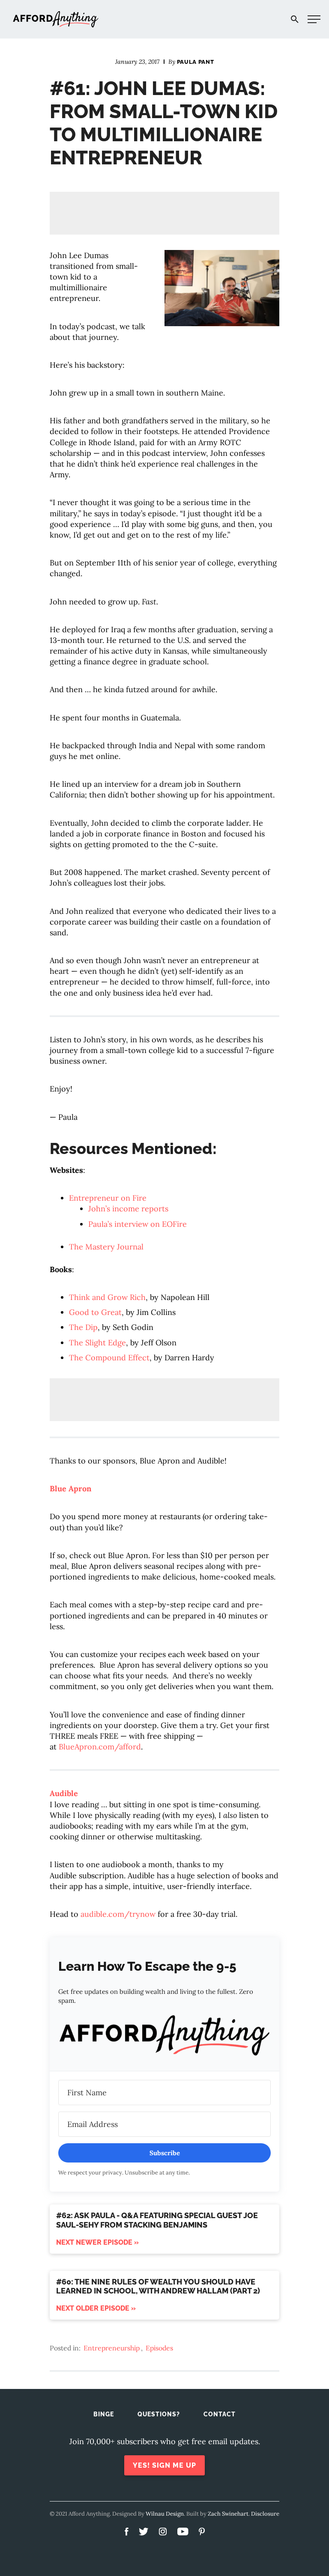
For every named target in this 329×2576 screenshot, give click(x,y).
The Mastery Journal (106, 1247)
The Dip (83, 1327)
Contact (220, 2414)
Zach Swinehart (228, 2514)
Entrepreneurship (112, 2348)
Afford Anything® (56, 19)
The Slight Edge (97, 1343)
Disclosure (265, 2514)
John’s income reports (128, 1209)
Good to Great (95, 1312)
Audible (64, 1793)
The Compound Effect (109, 1358)
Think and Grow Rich (107, 1297)
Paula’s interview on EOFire (138, 1224)
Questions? (159, 2414)
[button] (164, 2037)
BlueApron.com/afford (100, 1747)
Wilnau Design (165, 2514)
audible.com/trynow (118, 1914)
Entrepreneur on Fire (108, 1198)
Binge (104, 2414)
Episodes (159, 2348)
